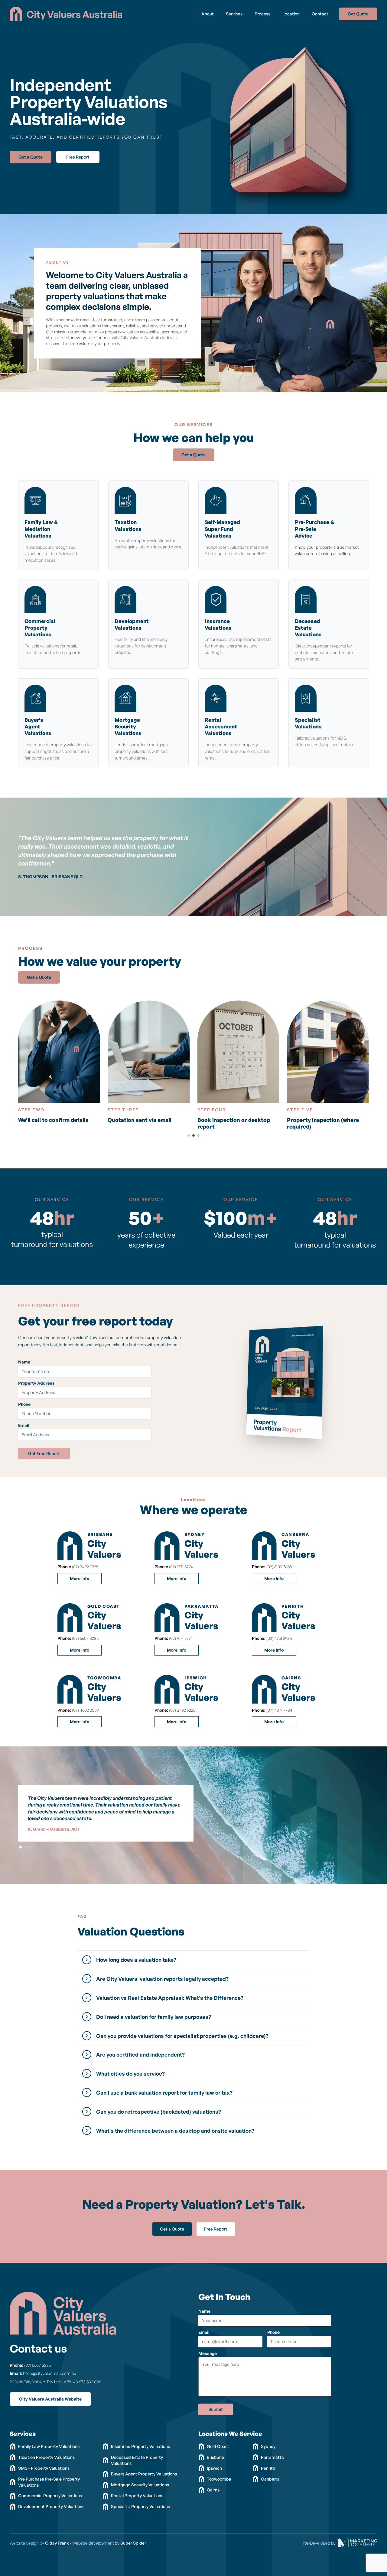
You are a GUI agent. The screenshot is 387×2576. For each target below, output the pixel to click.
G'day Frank (57, 2543)
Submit (216, 2409)
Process (262, 14)
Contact (320, 14)
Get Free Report (44, 1453)
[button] (189, 1135)
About (208, 14)
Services (234, 14)
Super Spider (133, 2543)
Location (291, 14)
